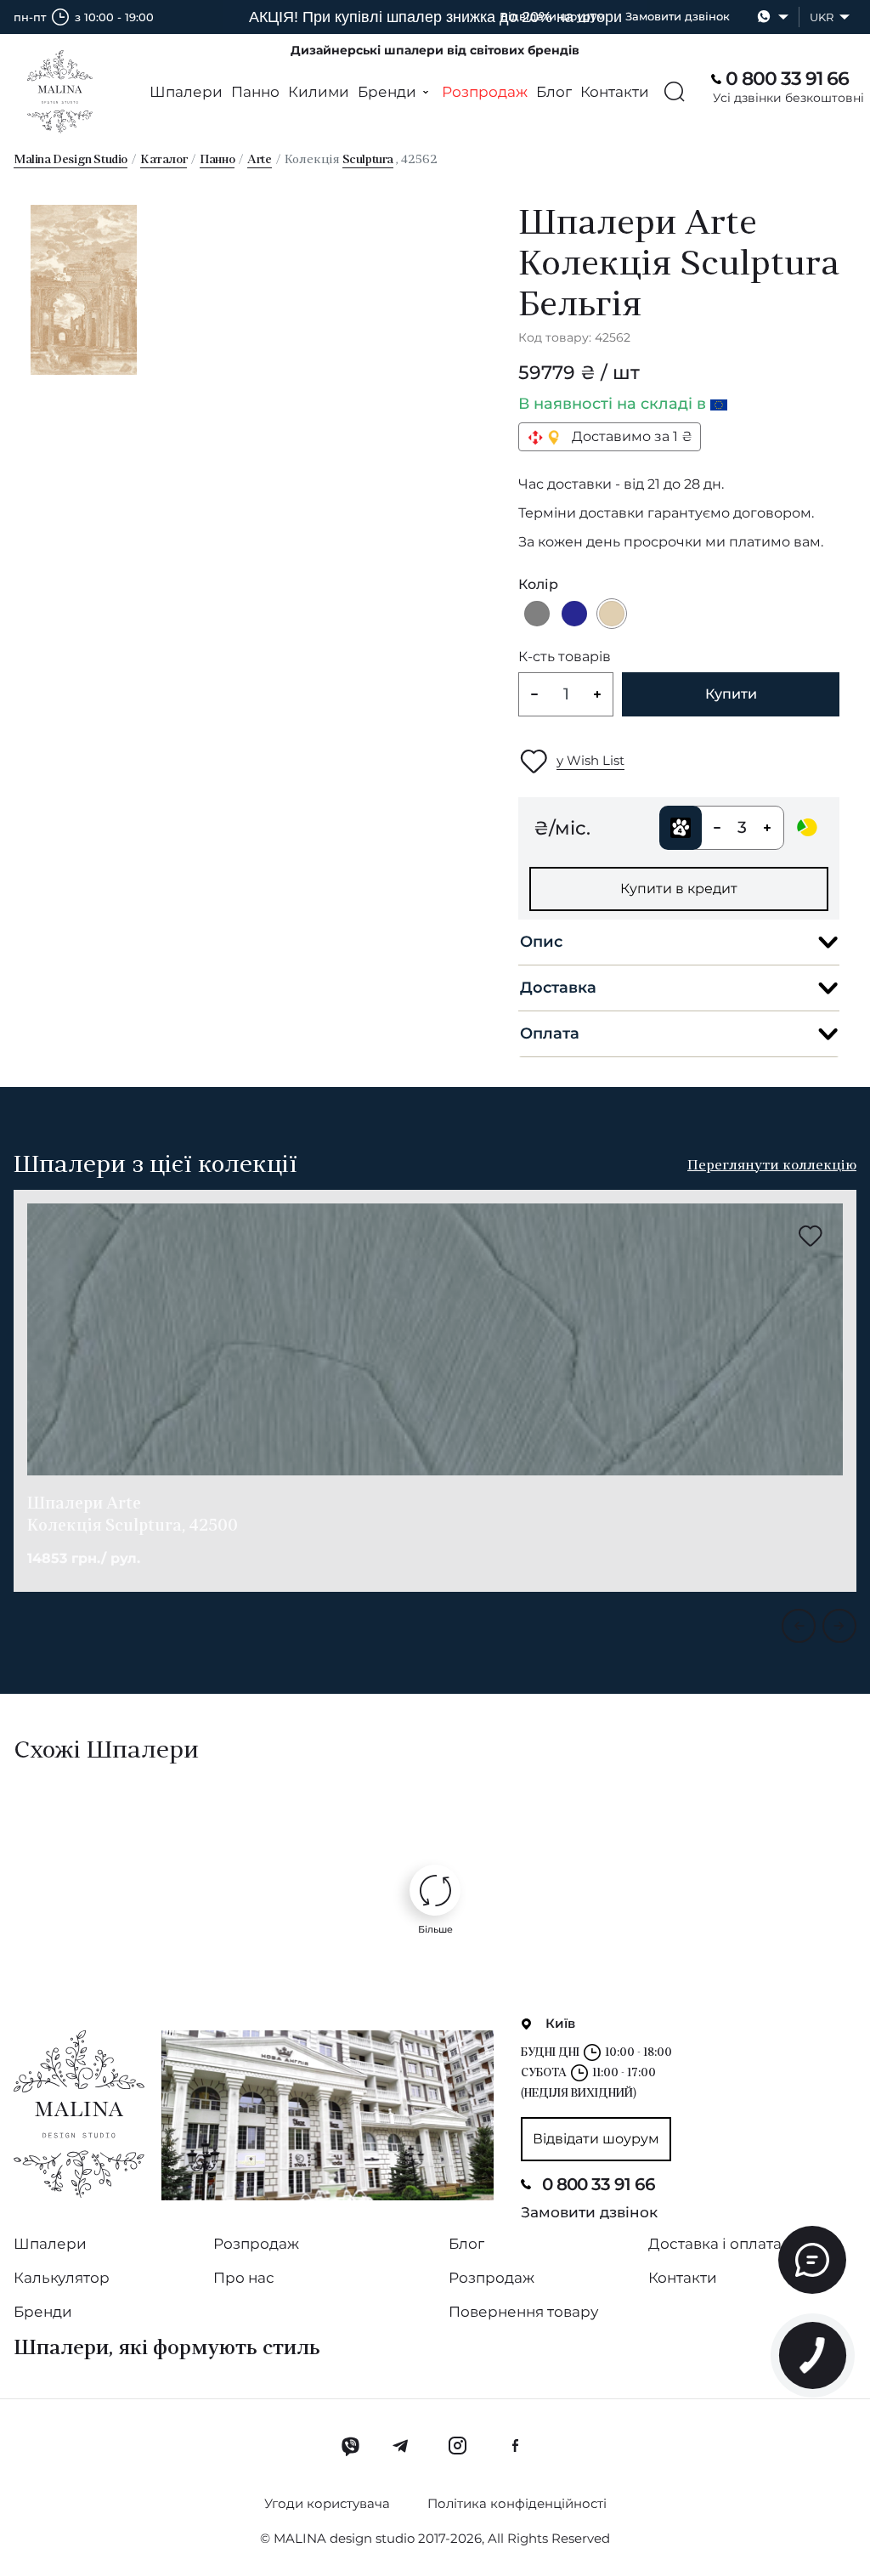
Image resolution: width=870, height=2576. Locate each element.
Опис (541, 942)
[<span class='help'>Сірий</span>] (537, 614)
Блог (554, 92)
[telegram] (401, 2446)
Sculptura (368, 160)
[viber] (350, 2446)
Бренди (43, 2312)
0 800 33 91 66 (599, 2184)
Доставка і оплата (715, 2244)
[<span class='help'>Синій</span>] (574, 614)
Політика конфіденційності (517, 2503)
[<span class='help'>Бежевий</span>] (612, 614)
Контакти (615, 92)
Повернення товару (523, 2312)
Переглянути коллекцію (772, 1166)
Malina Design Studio (71, 160)
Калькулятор (62, 2278)
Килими (319, 92)
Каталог (164, 160)
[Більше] (435, 1890)
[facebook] (515, 2446)
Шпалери (186, 92)
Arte (259, 160)
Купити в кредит (679, 889)
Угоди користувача (327, 2503)
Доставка (558, 988)
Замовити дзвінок (678, 16)
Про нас (244, 2278)
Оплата (550, 1033)
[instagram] (457, 2446)
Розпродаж (485, 92)
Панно (255, 92)
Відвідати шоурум (552, 16)
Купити (731, 694)
